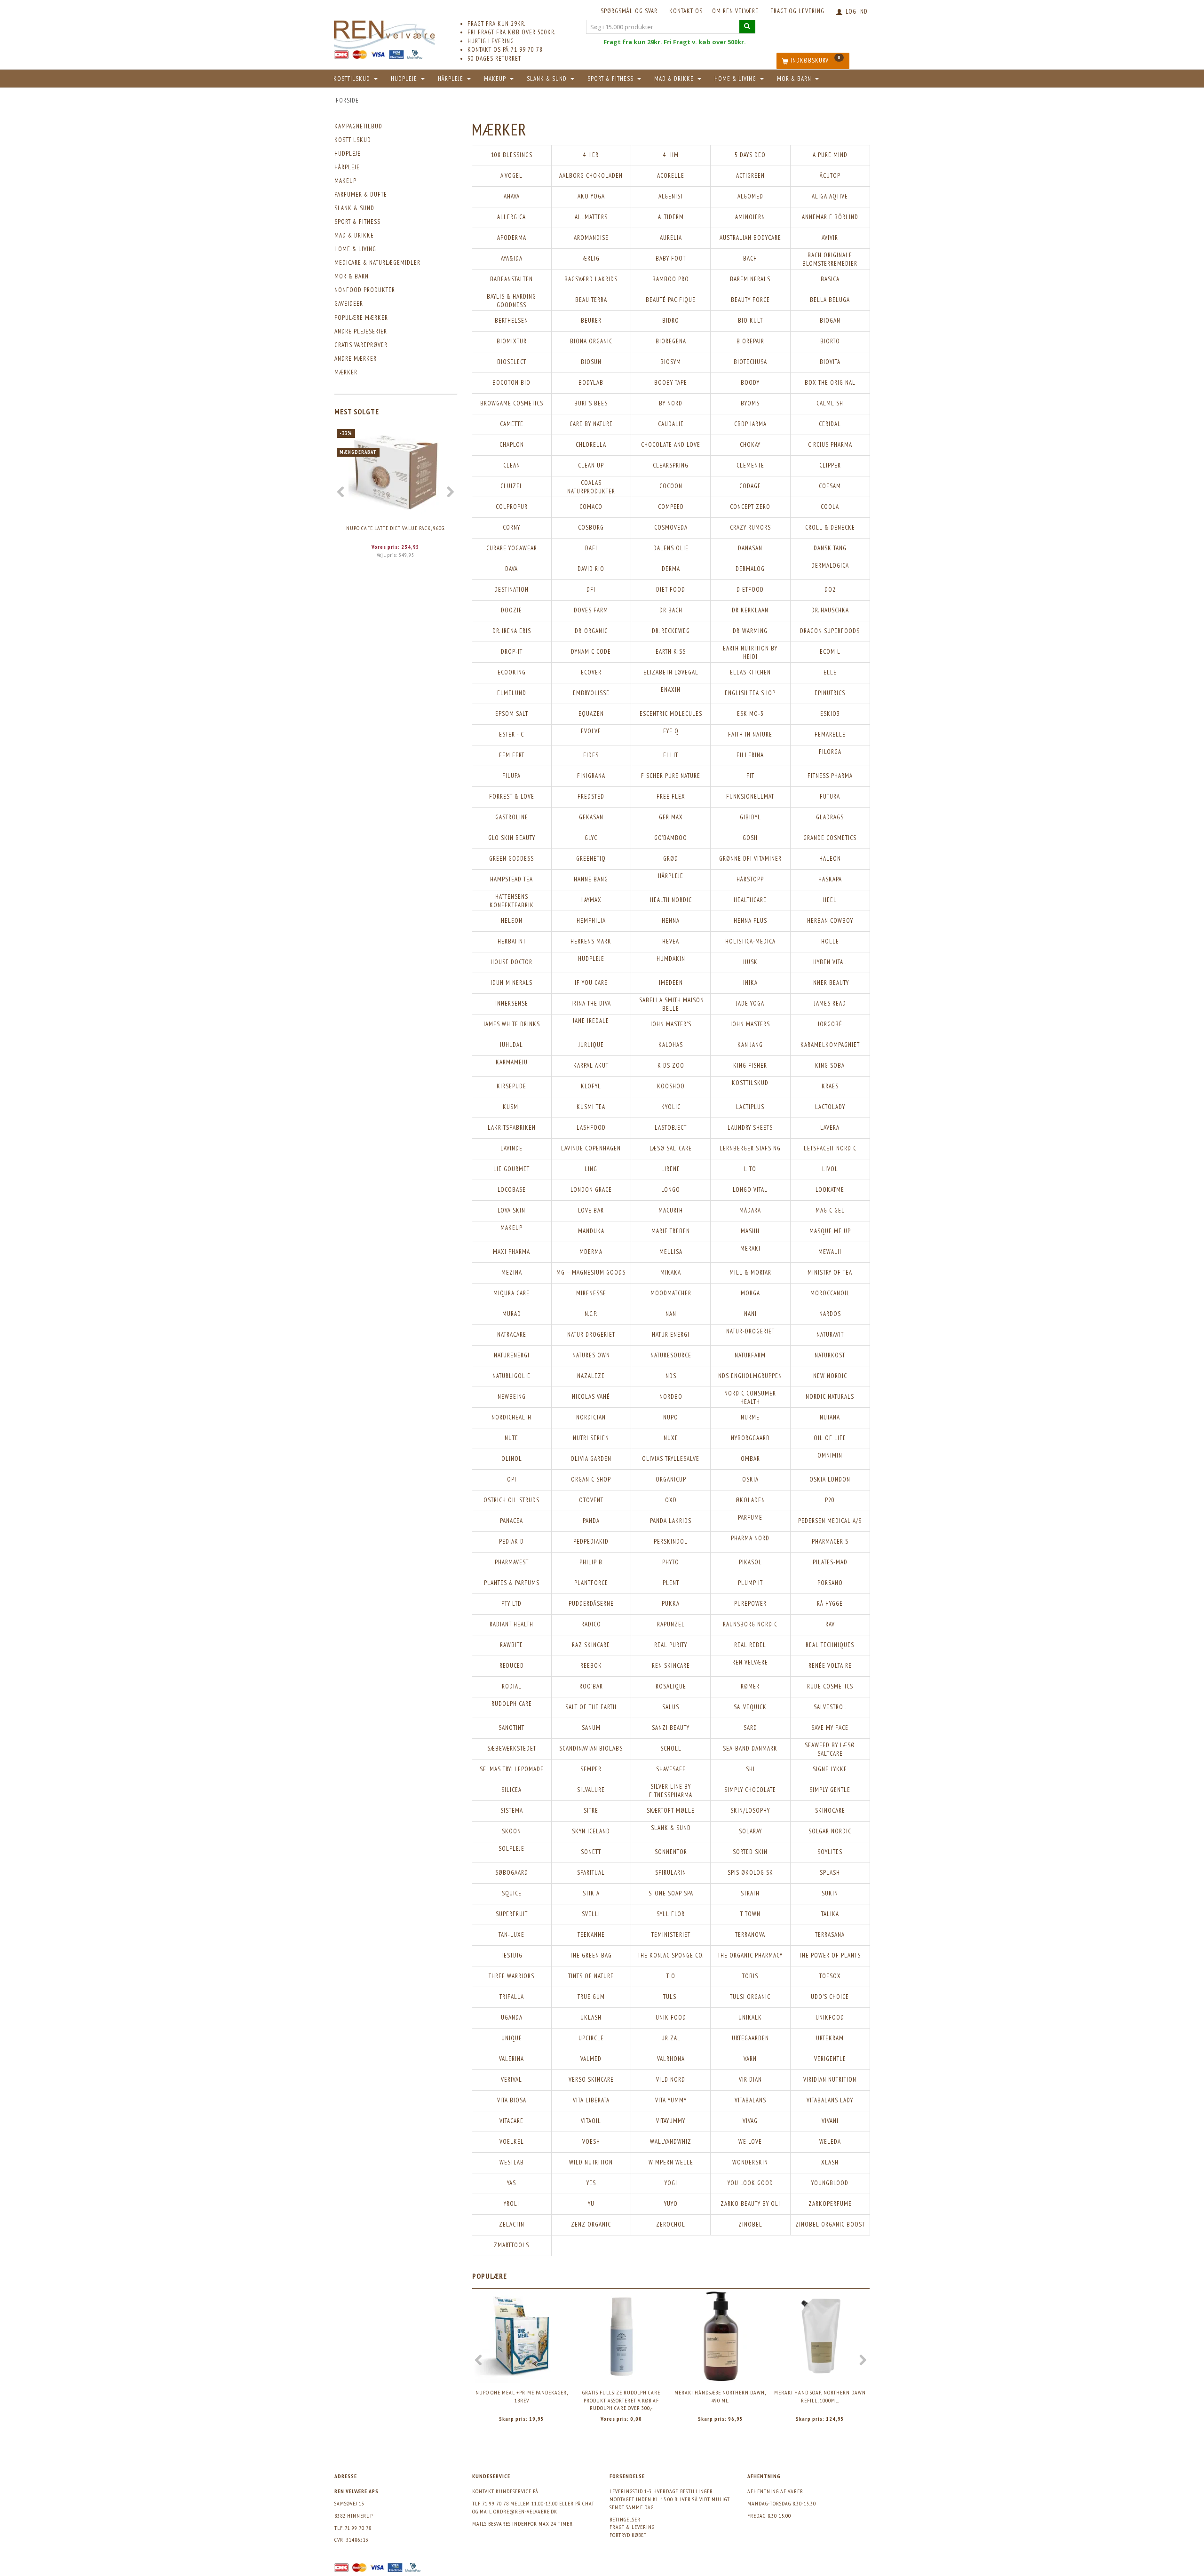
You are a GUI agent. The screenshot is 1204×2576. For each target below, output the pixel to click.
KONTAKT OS (686, 11)
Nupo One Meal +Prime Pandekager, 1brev (522, 2396)
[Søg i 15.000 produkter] (747, 27)
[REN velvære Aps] (384, 33)
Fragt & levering (632, 2527)
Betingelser (625, 2519)
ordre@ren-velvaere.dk (525, 2511)
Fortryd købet (628, 2535)
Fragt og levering (797, 11)
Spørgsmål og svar (629, 11)
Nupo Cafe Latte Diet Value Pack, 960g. (396, 528)
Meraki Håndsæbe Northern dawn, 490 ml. (720, 2396)
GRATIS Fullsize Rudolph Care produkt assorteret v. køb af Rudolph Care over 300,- (621, 2400)
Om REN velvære (735, 11)
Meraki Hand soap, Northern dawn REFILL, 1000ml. (820, 2396)
